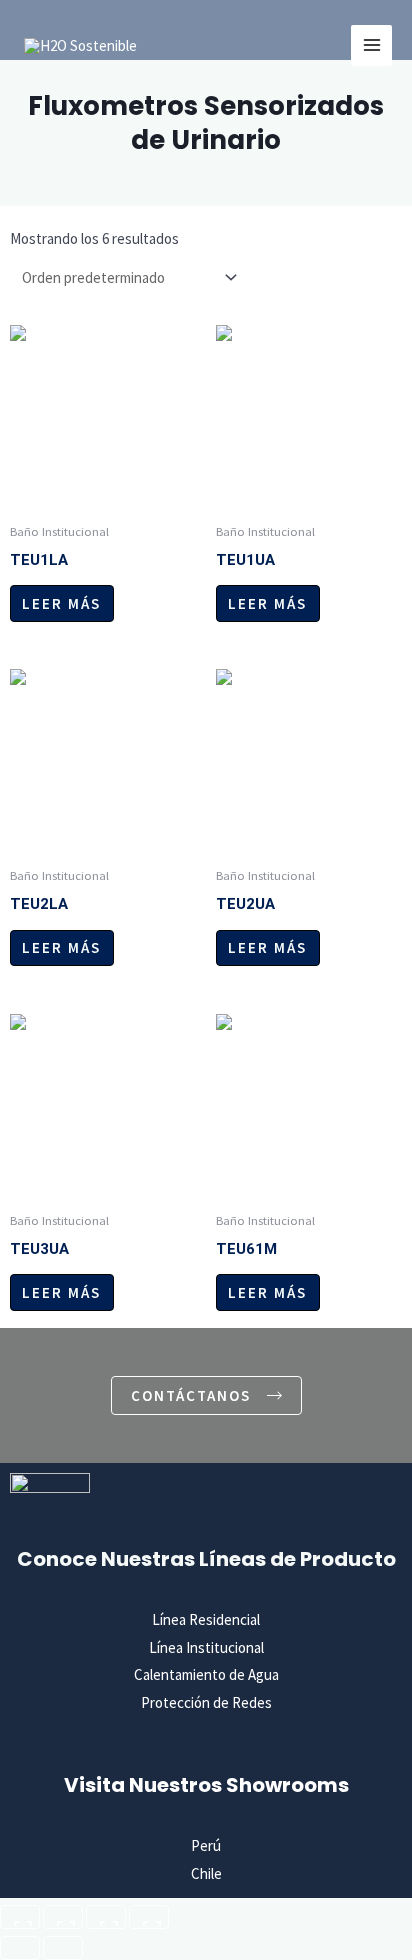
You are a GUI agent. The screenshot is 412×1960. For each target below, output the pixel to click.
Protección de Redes (206, 1702)
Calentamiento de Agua (206, 1674)
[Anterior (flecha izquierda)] (20, 1948)
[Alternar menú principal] (371, 45)
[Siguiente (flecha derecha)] (63, 1948)
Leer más (61, 603)
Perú (206, 1845)
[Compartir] (106, 1917)
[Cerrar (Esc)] (149, 1917)
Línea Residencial (206, 1619)
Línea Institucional (206, 1647)
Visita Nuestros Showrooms (206, 1785)
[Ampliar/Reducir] (20, 1917)
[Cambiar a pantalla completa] (63, 1917)
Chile (206, 1873)
